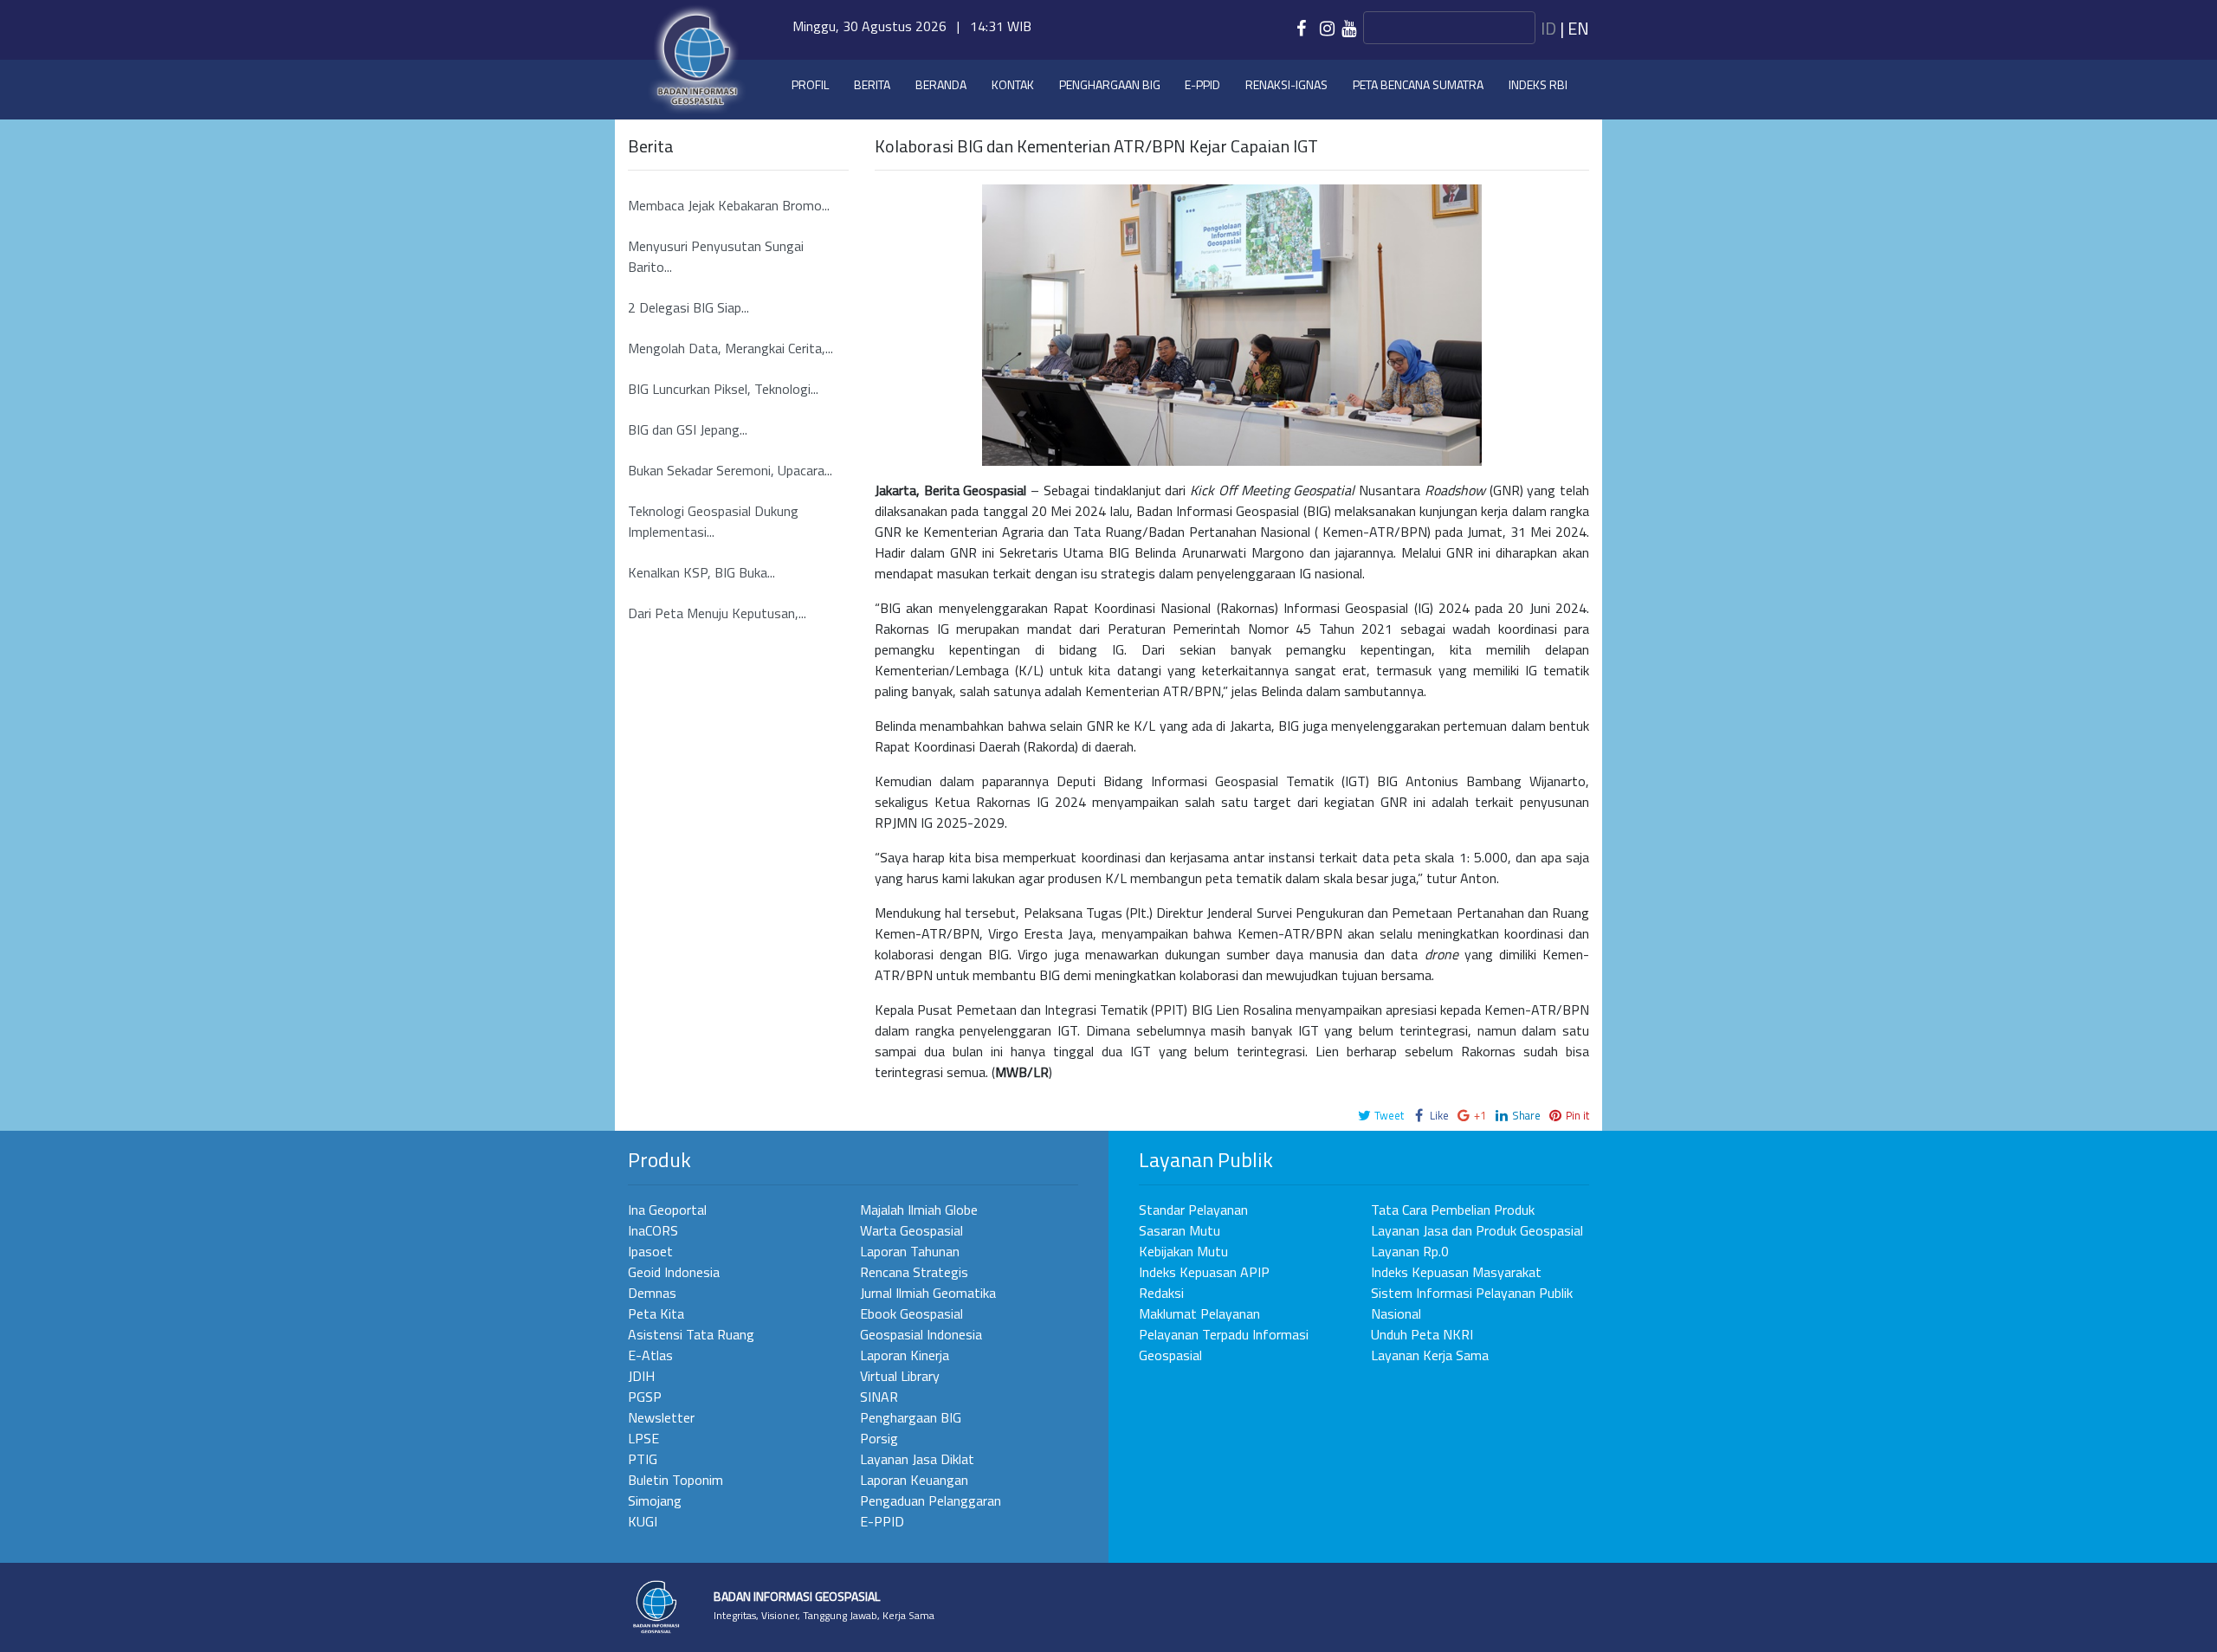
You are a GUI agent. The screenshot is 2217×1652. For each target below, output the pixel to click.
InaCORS (653, 1230)
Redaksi (1161, 1293)
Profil (810, 84)
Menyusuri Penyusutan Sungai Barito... (716, 256)
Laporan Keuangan (914, 1480)
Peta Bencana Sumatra (1418, 84)
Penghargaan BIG (1110, 84)
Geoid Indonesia (674, 1272)
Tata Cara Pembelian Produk (1453, 1210)
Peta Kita (656, 1313)
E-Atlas (650, 1355)
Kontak (1013, 84)
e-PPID (1202, 84)
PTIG (643, 1459)
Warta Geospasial (911, 1230)
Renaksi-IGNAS (1286, 84)
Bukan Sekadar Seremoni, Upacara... (730, 470)
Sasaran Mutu (1180, 1230)
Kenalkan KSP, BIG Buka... (701, 572)
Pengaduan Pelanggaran (931, 1500)
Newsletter (661, 1417)
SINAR (879, 1397)
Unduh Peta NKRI (1422, 1334)
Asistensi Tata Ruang (691, 1334)
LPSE (643, 1438)
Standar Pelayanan (1193, 1210)
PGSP (645, 1397)
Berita (872, 84)
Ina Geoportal (667, 1210)
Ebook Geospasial (911, 1313)
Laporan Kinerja (905, 1355)
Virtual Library (900, 1376)
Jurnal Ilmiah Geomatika (928, 1293)
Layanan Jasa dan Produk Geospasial (1477, 1230)
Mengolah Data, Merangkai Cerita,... (730, 348)
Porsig (879, 1438)
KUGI (643, 1521)
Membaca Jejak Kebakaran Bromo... (729, 205)
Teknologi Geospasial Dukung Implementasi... (713, 521)
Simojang (655, 1500)
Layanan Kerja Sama (1430, 1355)
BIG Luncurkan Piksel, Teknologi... (723, 389)
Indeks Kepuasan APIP (1204, 1272)
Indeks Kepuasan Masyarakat (1456, 1272)
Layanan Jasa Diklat (917, 1459)
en (1578, 28)
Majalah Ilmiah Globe (919, 1210)
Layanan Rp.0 (1410, 1251)
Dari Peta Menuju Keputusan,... (717, 613)
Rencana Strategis (914, 1272)
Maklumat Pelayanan (1199, 1313)
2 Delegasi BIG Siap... (688, 307)
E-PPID (882, 1521)
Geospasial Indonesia (921, 1334)
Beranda (941, 84)
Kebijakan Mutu (1183, 1251)
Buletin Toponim (675, 1480)
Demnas (652, 1293)
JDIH (641, 1376)
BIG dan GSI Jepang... (688, 429)
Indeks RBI (1538, 84)
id (1548, 28)
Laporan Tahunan (910, 1251)
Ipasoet (650, 1251)
